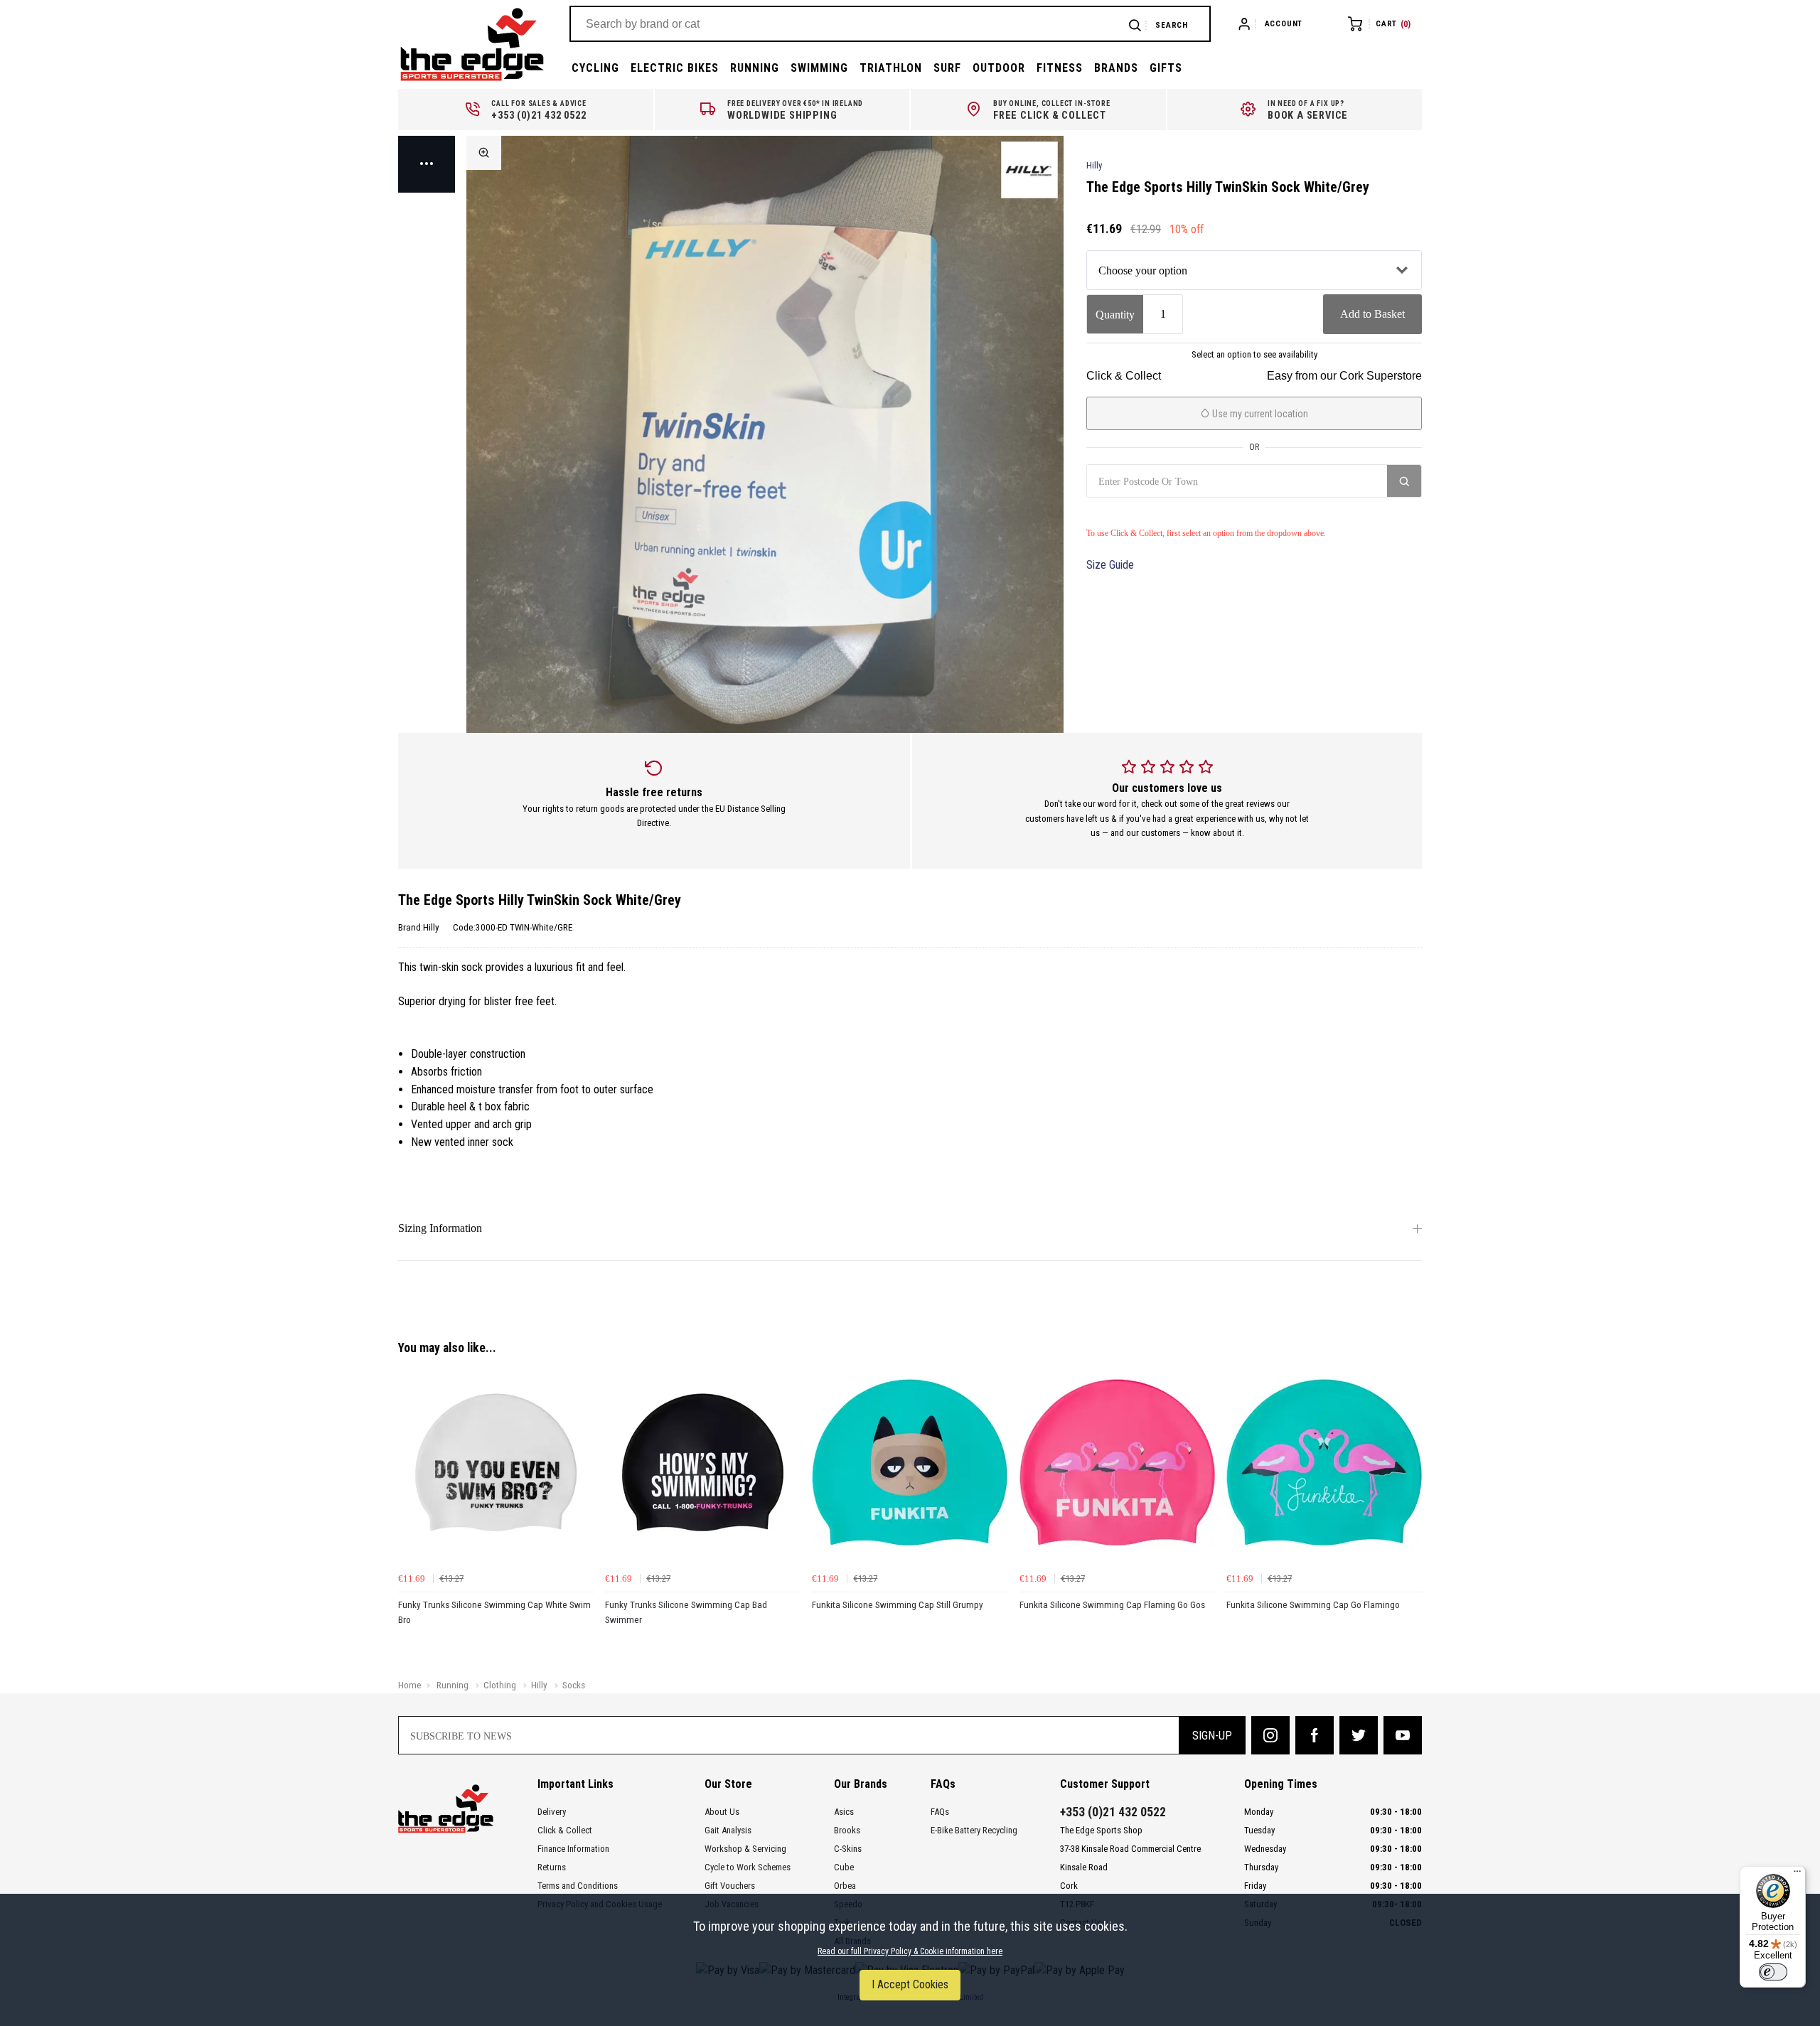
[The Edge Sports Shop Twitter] (1359, 1735)
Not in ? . (1155, 513)
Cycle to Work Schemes (748, 1867)
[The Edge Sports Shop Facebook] (1315, 1735)
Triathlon (891, 68)
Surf (947, 68)
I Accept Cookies (910, 1984)
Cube (844, 1867)
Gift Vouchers (730, 1886)
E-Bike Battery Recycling (974, 1830)
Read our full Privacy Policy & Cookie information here (910, 1951)
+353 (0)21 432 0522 (1113, 1812)
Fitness (1060, 68)
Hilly (1094, 165)
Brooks (847, 1830)
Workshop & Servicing (745, 1849)
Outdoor (999, 68)
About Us (722, 1812)
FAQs (940, 1812)
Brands (1116, 68)
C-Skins (848, 1849)
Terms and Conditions (578, 1886)
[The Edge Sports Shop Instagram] (1270, 1735)
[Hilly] (1029, 170)
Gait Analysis (728, 1830)
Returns (552, 1867)
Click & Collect (565, 1830)
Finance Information (573, 1849)
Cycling (595, 68)
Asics (844, 1812)
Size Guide (1110, 565)
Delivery (552, 1812)
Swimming (819, 68)
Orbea (845, 1886)
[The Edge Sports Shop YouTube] (1403, 1735)
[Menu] (1797, 1875)
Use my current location (1259, 414)
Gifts (1166, 68)
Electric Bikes (675, 68)
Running (755, 68)
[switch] (1773, 1972)
